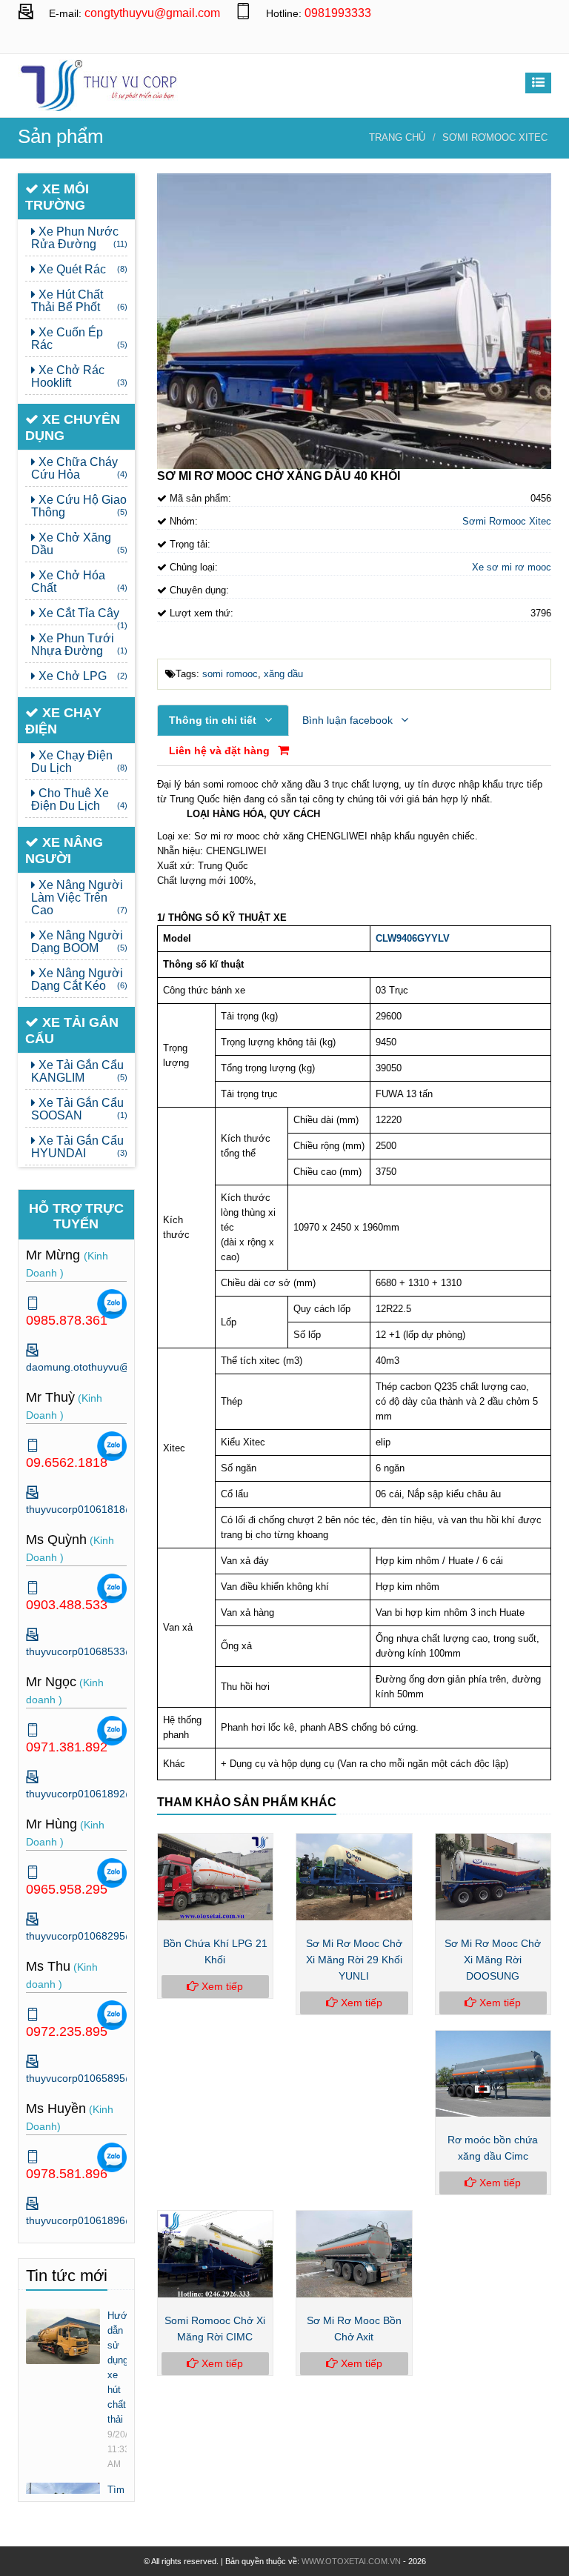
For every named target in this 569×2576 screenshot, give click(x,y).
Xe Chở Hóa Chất (79, 582)
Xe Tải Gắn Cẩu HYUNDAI (79, 1147)
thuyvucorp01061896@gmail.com (105, 2220)
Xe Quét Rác (81, 269)
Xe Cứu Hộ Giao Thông (79, 506)
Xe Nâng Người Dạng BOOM (79, 942)
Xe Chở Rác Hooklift (79, 376)
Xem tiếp (221, 1986)
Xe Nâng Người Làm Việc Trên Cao (79, 898)
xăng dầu (283, 674)
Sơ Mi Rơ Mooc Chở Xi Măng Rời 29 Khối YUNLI (354, 1960)
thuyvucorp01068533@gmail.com (105, 1651)
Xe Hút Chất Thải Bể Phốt (79, 301)
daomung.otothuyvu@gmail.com (536, 40)
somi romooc (230, 674)
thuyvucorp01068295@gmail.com (105, 1936)
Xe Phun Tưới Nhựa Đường (79, 645)
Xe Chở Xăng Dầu (79, 544)
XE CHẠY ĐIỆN (63, 721)
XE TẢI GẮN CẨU (72, 1031)
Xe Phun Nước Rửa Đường (79, 238)
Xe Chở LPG (81, 676)
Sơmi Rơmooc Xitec (495, 137)
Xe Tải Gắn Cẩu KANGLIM (79, 1071)
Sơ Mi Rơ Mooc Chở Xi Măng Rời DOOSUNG (493, 1960)
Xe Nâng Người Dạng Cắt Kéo (79, 979)
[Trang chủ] (99, 84)
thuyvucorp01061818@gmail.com (105, 1509)
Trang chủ (397, 137)
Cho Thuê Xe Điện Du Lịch (79, 799)
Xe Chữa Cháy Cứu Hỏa (79, 468)
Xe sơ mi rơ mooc (512, 567)
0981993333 (338, 13)
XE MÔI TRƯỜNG (57, 197)
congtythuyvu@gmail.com (152, 13)
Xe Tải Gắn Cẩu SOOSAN (79, 1109)
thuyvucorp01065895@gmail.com (105, 2078)
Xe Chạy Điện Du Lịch (79, 762)
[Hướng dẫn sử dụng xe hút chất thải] (63, 2336)
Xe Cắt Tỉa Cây (81, 616)
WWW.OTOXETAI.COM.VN (351, 2561)
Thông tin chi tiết (214, 720)
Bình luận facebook (349, 720)
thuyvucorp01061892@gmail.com (105, 1794)
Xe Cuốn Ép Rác (79, 339)
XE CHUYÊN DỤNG (73, 427)
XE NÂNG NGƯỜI (64, 851)
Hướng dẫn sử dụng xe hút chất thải (117, 2367)
